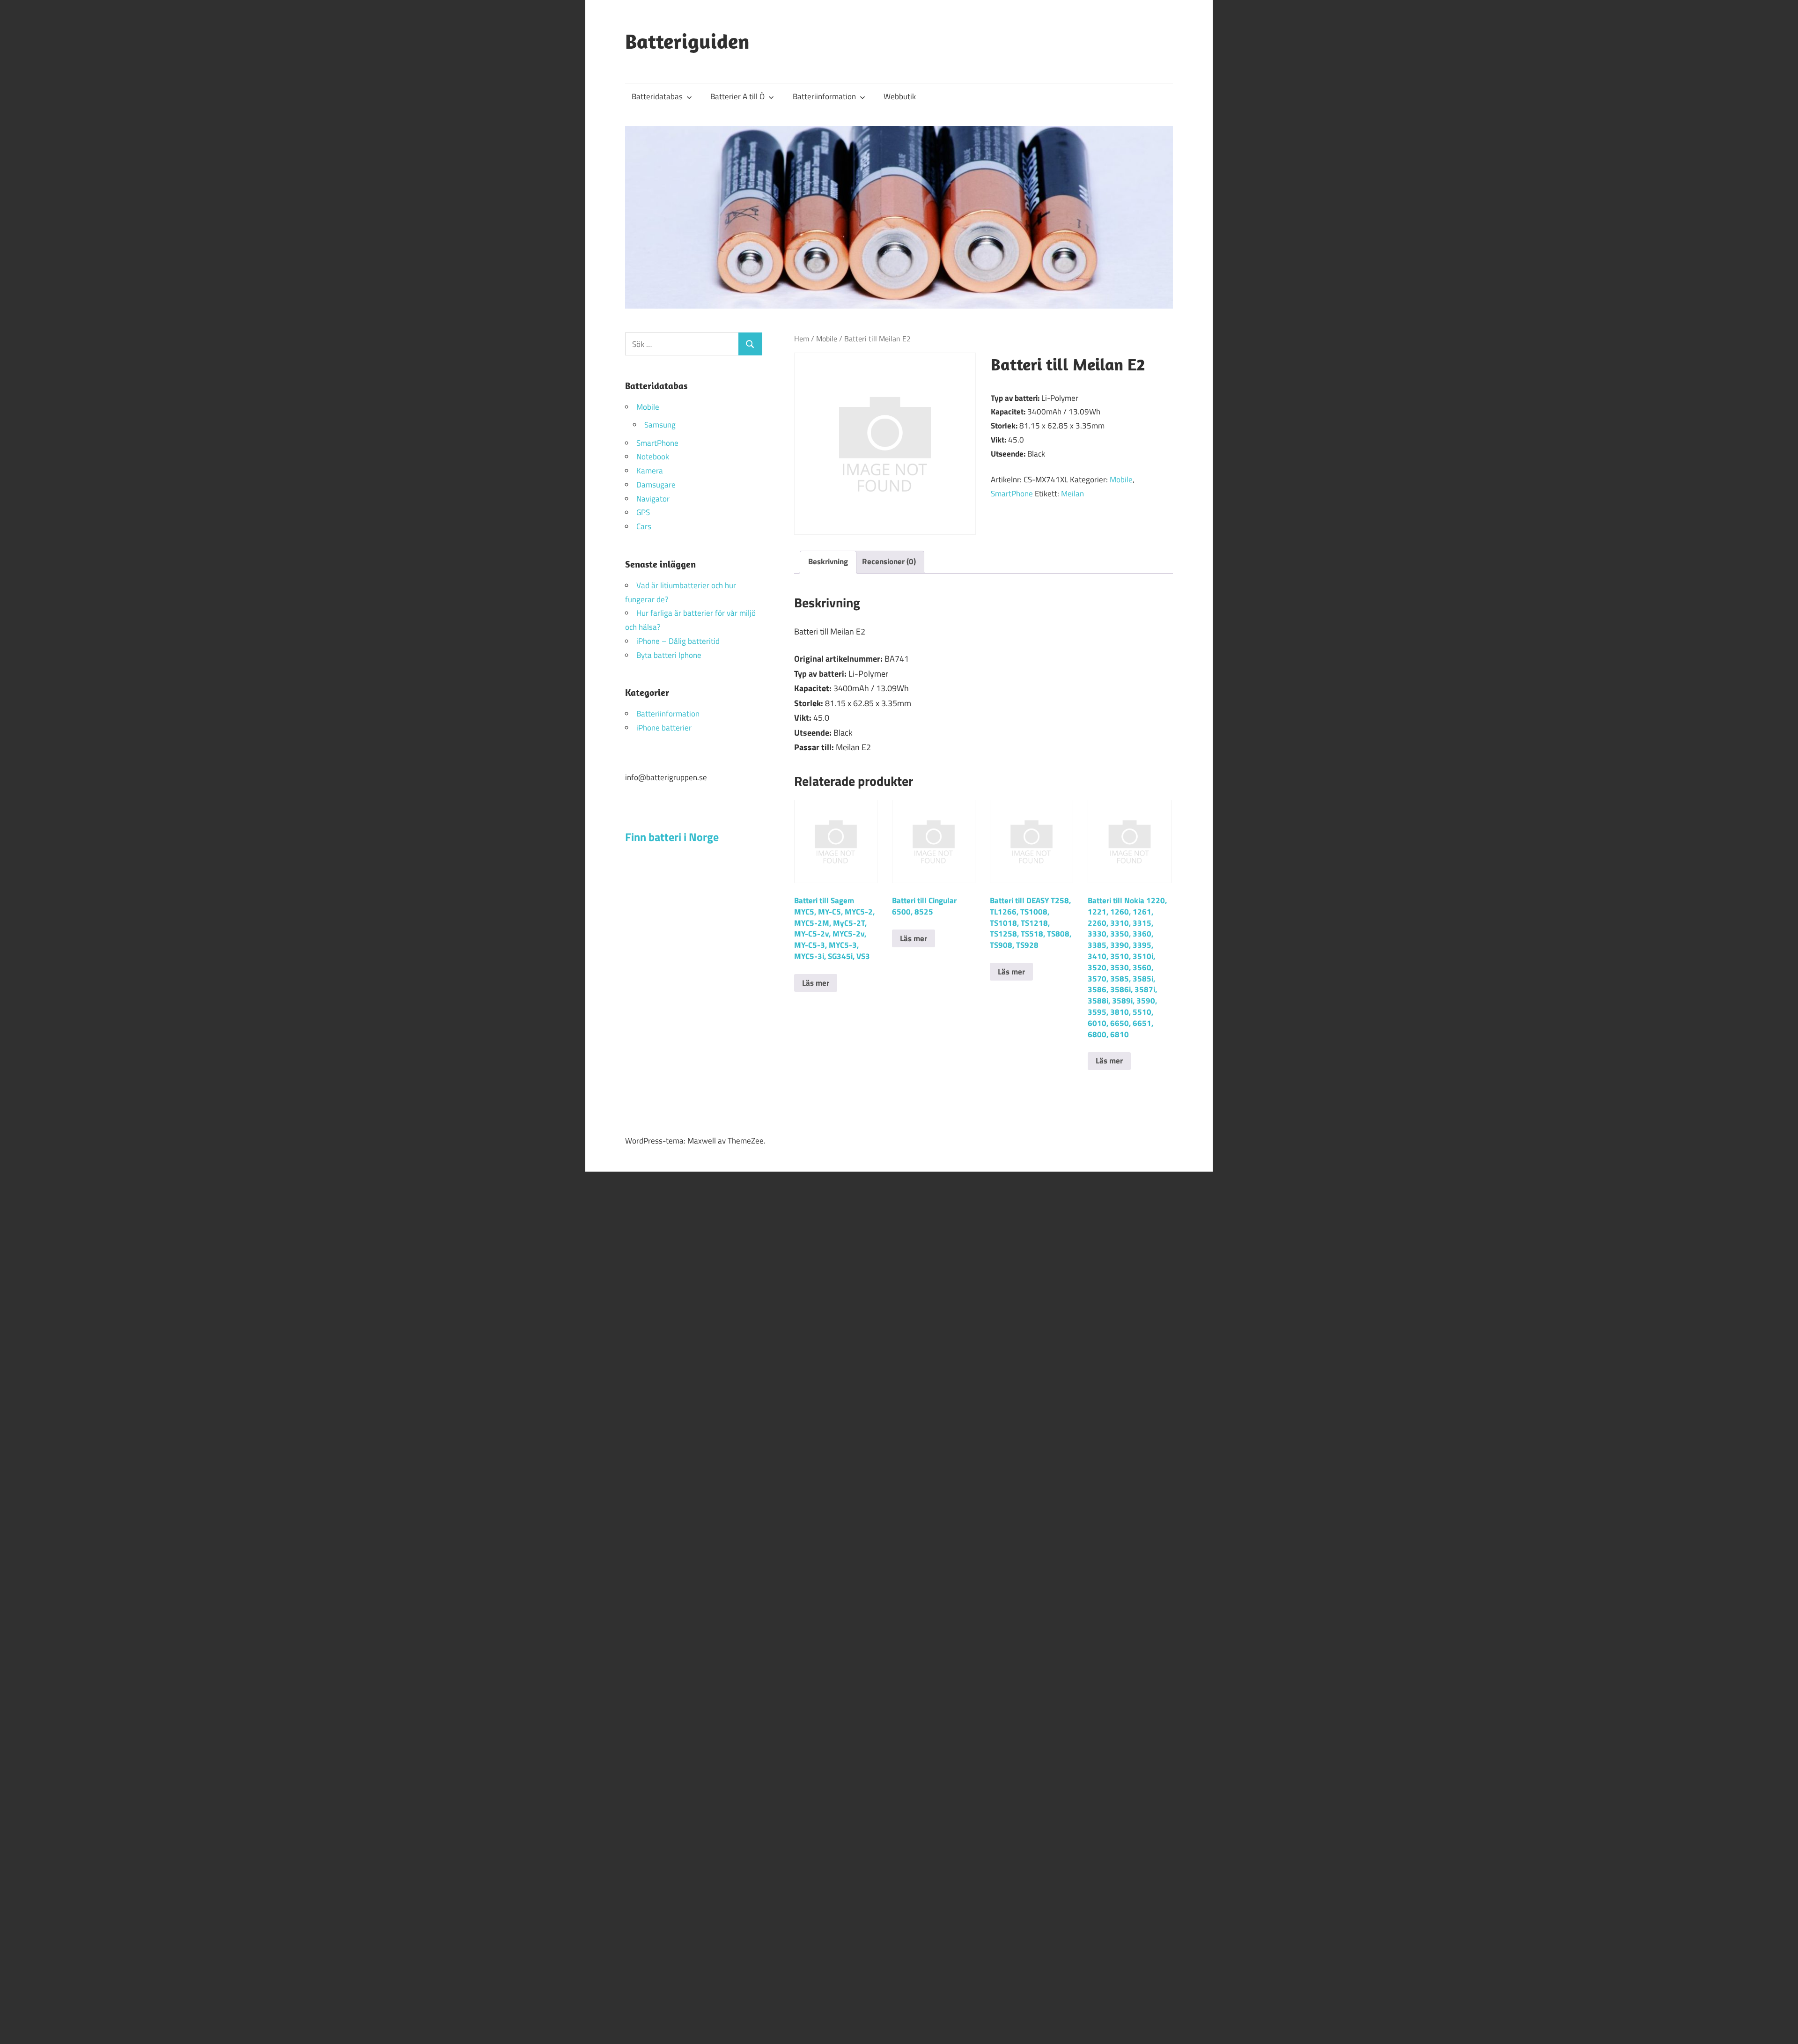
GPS (643, 512)
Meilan (1072, 494)
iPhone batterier (664, 728)
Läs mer (816, 983)
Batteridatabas (657, 96)
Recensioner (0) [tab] (889, 561)
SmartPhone (1012, 494)
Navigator (653, 499)
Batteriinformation (824, 96)
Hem (802, 339)
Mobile (827, 339)
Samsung (660, 425)
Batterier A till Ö (737, 96)
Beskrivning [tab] (828, 561)
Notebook (653, 457)
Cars (644, 526)
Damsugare (656, 485)
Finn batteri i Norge (672, 837)
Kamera (650, 471)
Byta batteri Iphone (669, 655)
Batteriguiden (687, 41)
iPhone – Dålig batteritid (678, 641)
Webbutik (900, 96)
